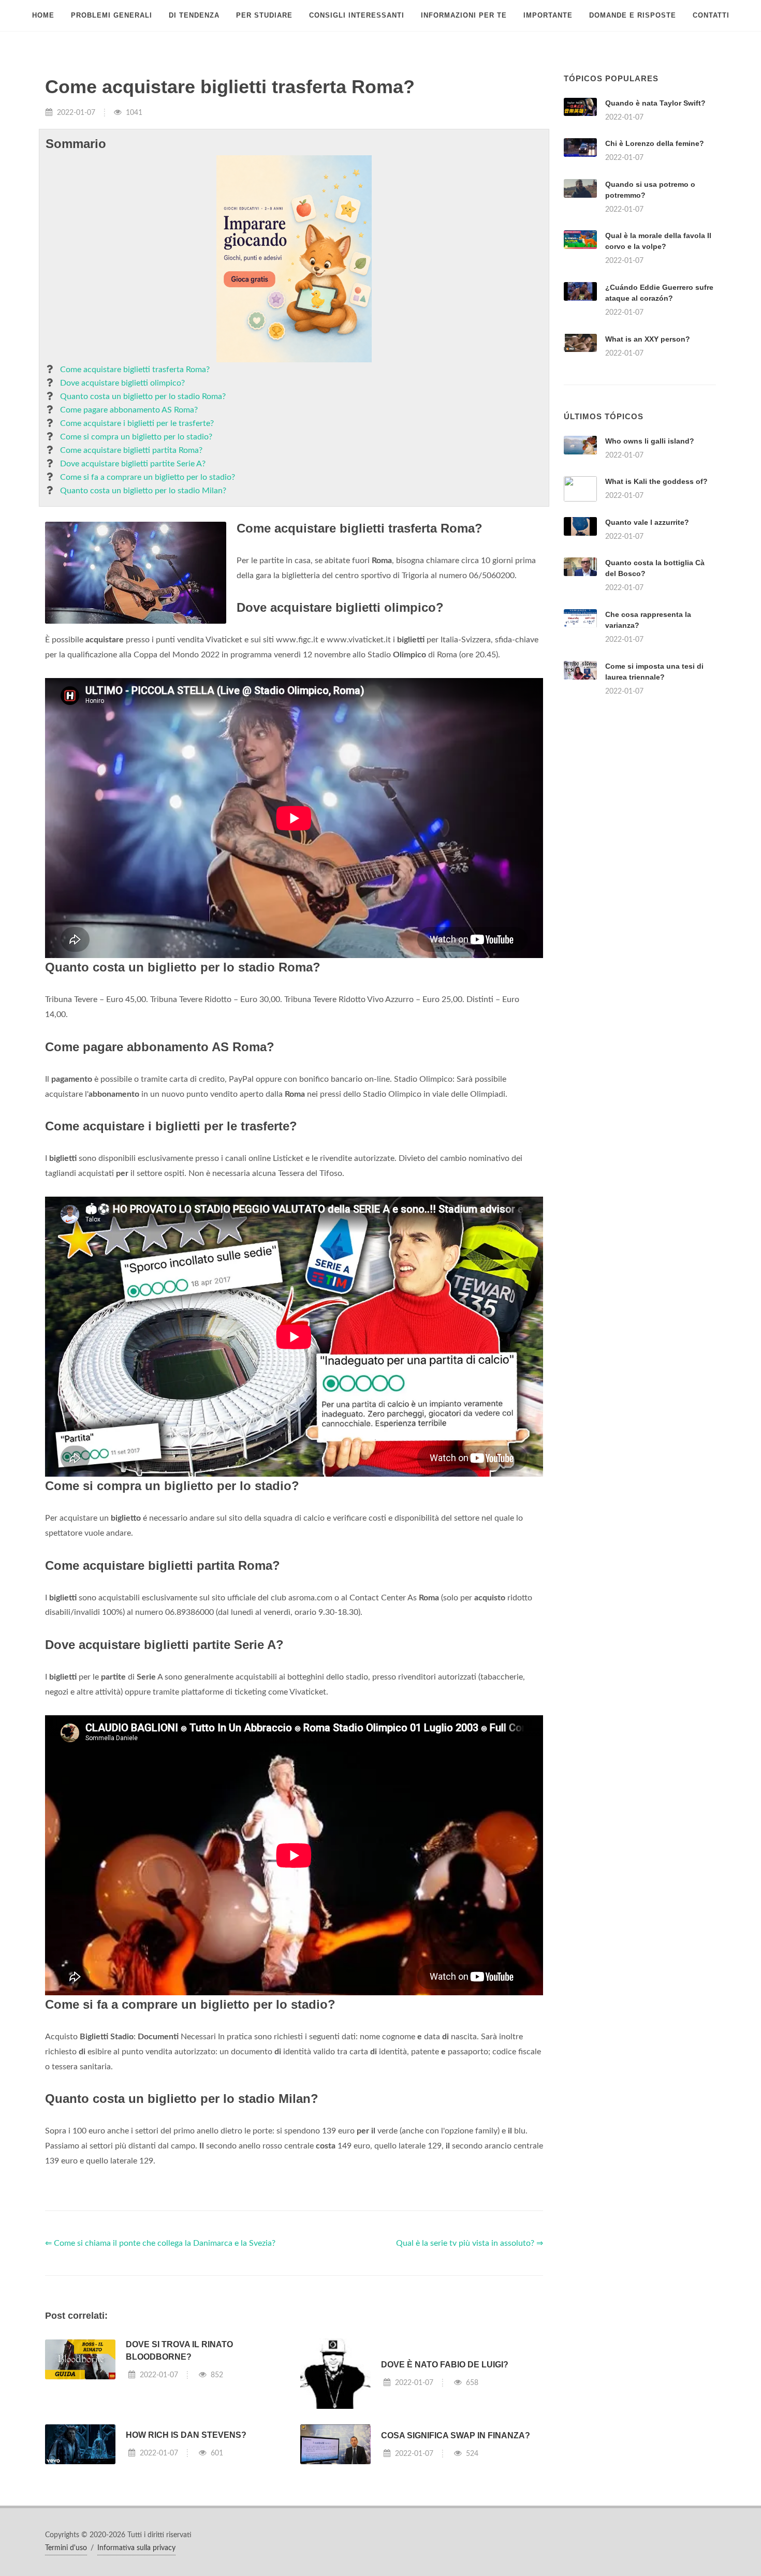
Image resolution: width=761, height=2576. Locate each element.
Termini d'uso (66, 2548)
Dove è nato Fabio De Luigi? (445, 2365)
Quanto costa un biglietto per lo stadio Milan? (143, 491)
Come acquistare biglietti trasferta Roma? (135, 370)
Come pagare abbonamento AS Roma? (129, 410)
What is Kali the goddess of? (656, 481)
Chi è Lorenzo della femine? (655, 143)
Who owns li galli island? (650, 441)
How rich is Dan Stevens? (186, 2435)
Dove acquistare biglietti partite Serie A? (133, 464)
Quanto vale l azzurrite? (647, 522)
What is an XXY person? (648, 339)
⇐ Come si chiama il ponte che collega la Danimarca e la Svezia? (160, 2243)
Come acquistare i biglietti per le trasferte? (137, 423)
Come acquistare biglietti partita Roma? (131, 450)
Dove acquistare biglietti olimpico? (122, 383)
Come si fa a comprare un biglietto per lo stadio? (148, 477)
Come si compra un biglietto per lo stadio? (136, 437)
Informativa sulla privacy (136, 2548)
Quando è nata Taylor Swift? (655, 103)
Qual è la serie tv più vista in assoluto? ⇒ (470, 2243)
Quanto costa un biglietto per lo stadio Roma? (143, 396)
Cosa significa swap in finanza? (456, 2435)
